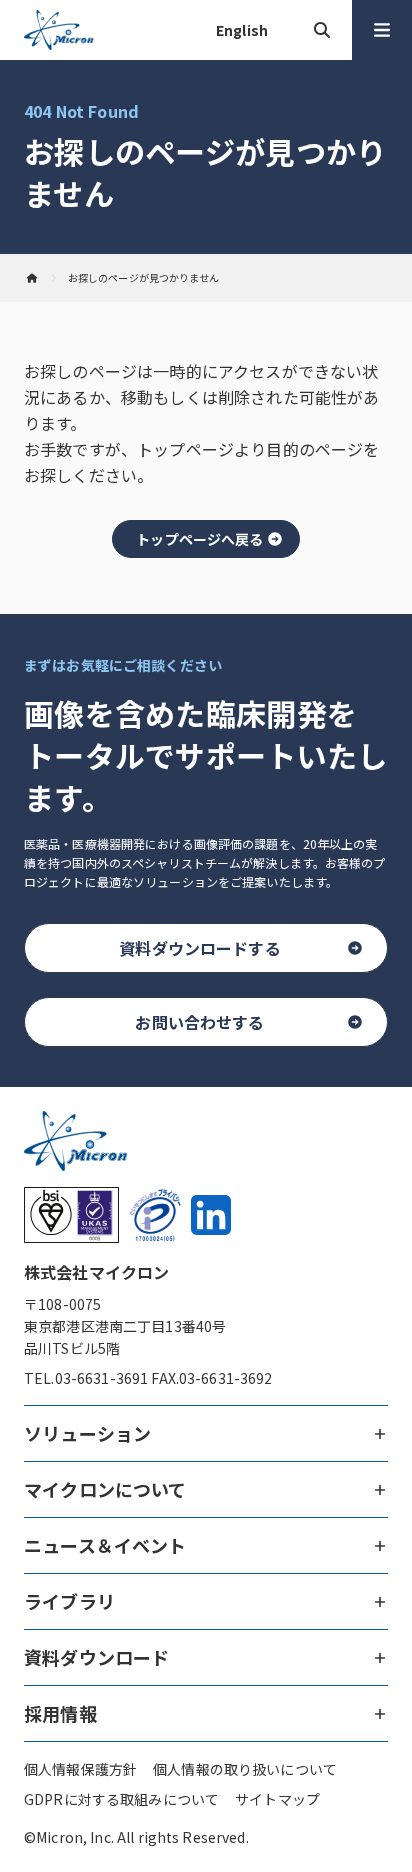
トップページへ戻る (199, 539)
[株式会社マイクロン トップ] (32, 278)
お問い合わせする (199, 1022)
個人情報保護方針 (80, 1769)
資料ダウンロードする (200, 948)
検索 (322, 30)
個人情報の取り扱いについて (245, 1769)
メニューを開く (382, 30)
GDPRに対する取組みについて (121, 1799)
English (242, 30)
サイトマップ (277, 1799)
